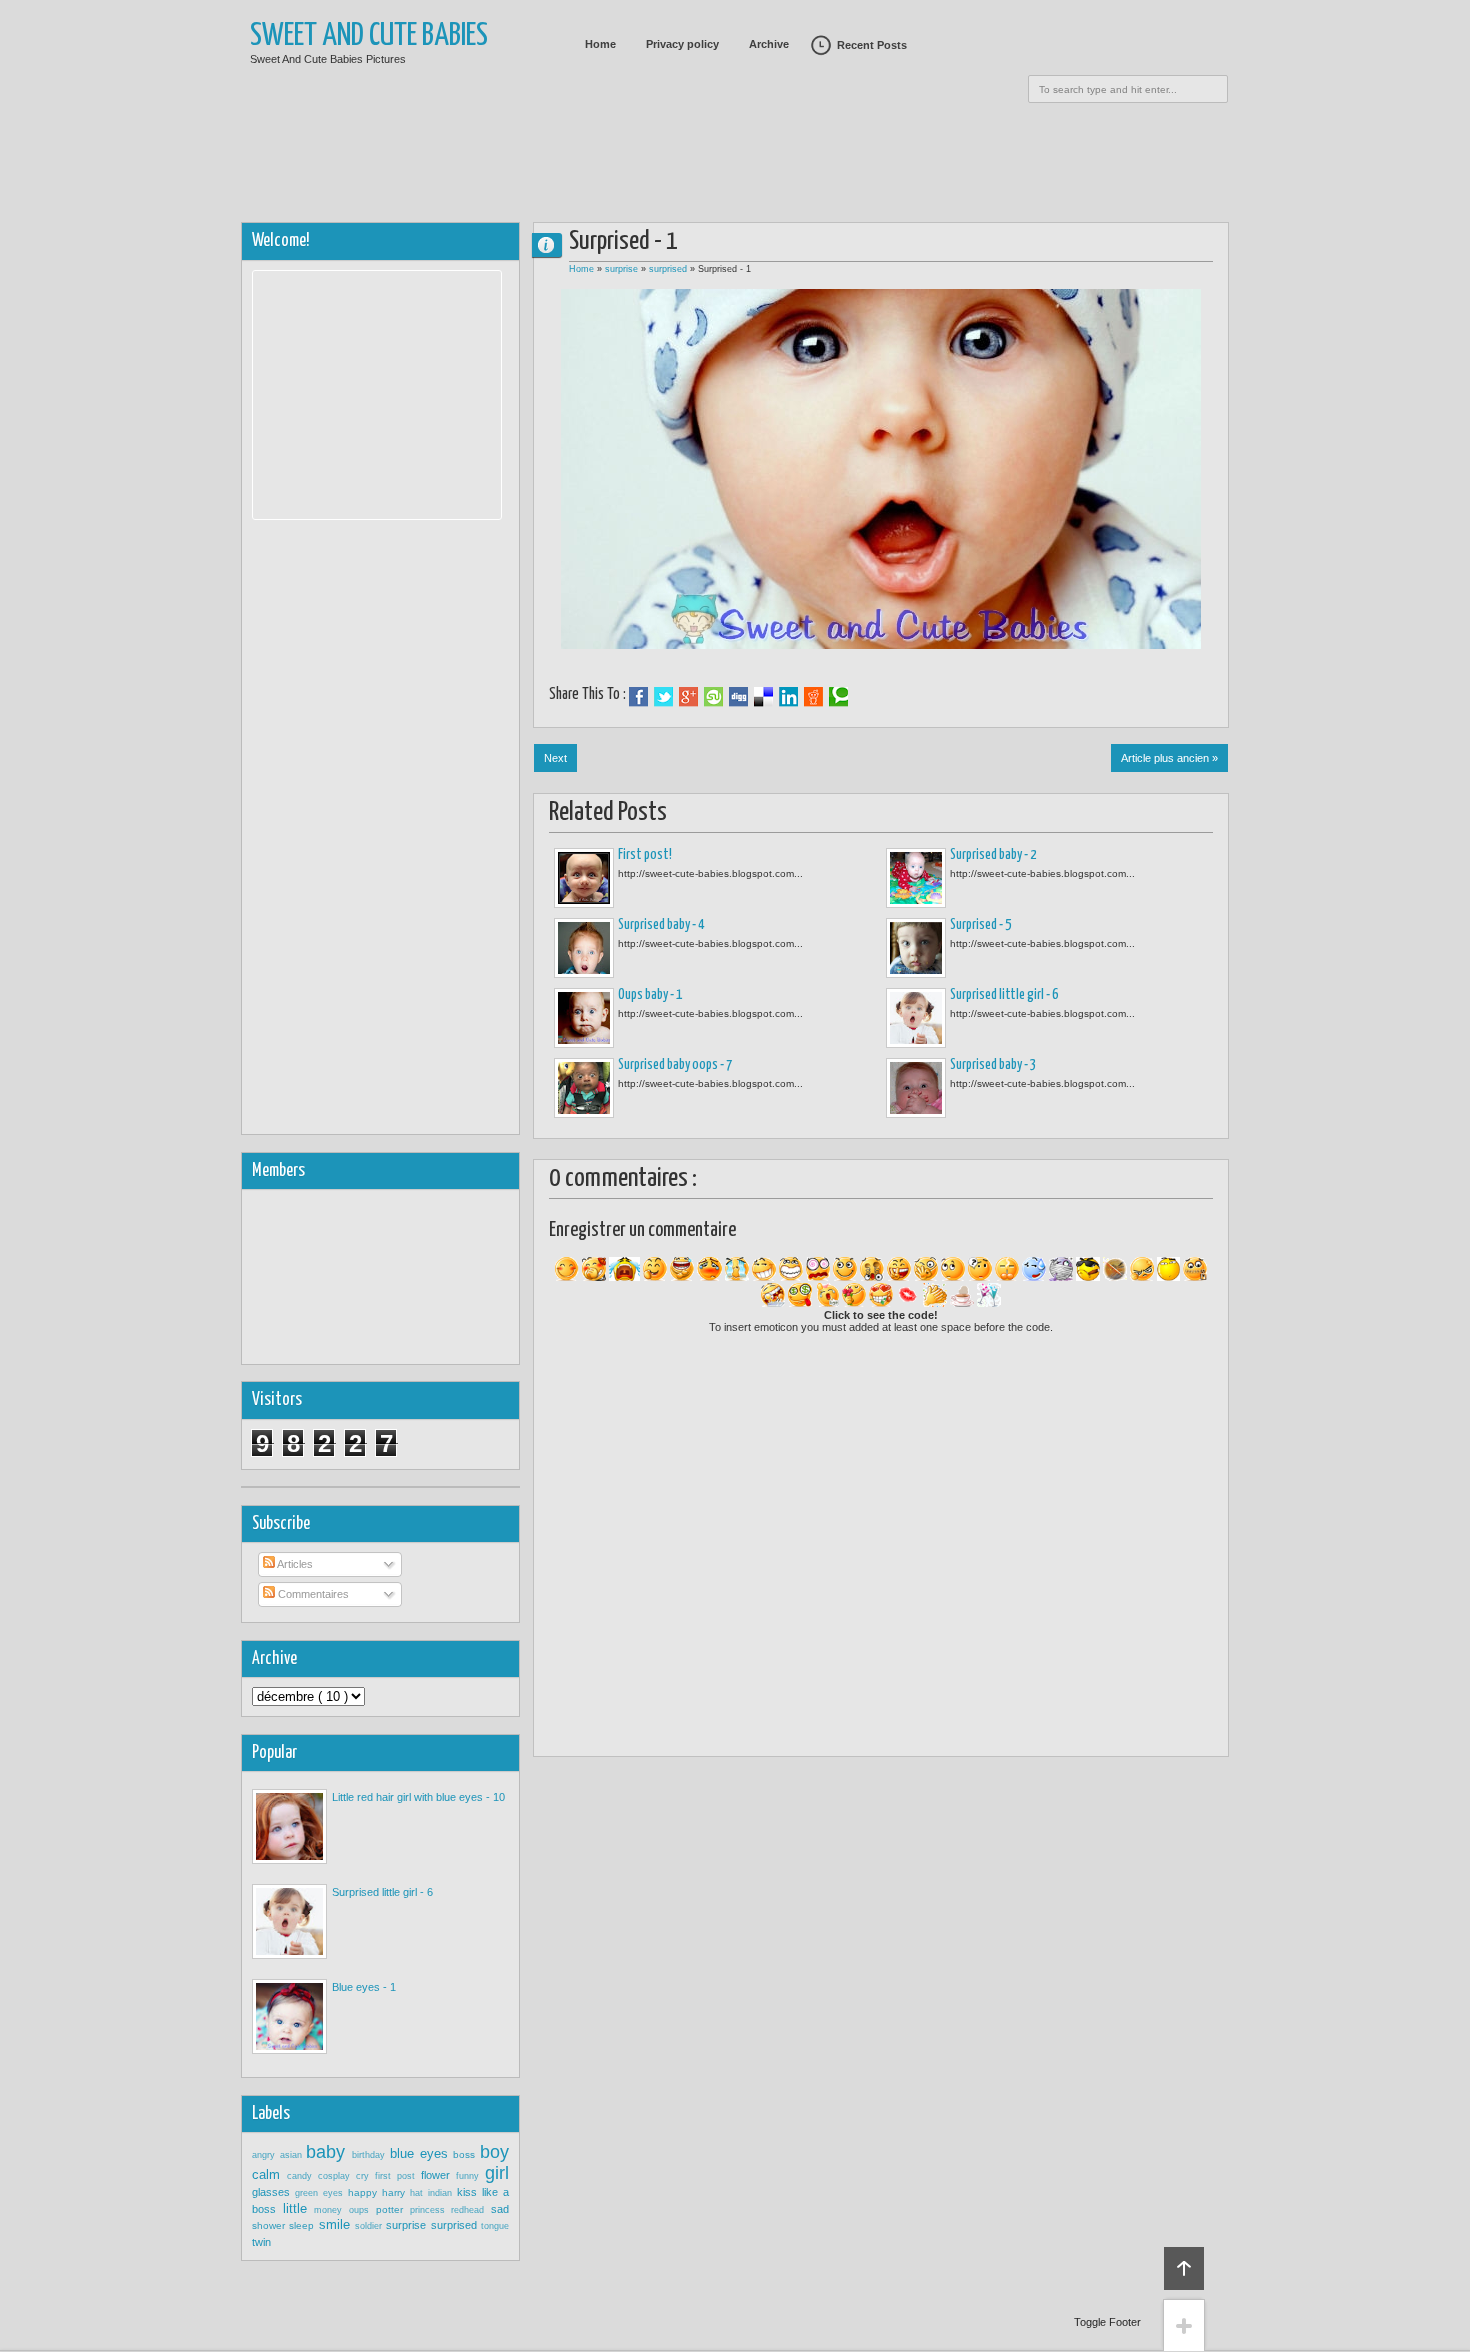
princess (431, 2210)
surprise (623, 269)
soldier (370, 2226)
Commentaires (312, 1594)
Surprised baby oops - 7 (675, 1065)
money (331, 2210)
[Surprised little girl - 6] (916, 1018)
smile (337, 2224)
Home (600, 44)
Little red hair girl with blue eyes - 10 (418, 1797)
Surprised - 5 (980, 925)
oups (362, 2210)
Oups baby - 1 (650, 995)
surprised (669, 269)
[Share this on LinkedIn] (788, 697)
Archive (769, 44)
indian (442, 2193)
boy (494, 2152)
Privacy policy (682, 44)
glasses (273, 2192)
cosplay (337, 2176)
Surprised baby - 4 (661, 925)
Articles (294, 1564)
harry (396, 2192)
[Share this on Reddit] (813, 697)
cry (365, 2176)
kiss (469, 2192)
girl (497, 2173)
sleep (303, 2225)
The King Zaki (555, 244)
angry (266, 2155)
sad (500, 2209)
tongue (495, 2226)
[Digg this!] (738, 697)
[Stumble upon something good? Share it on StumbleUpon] (713, 697)
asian (293, 2155)
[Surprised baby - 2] (916, 878)
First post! (645, 855)
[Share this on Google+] (688, 697)
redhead (471, 2210)
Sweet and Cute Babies (369, 36)
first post (398, 2176)
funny (470, 2176)
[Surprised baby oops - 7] (584, 1088)
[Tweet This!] (663, 697)
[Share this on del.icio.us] (763, 697)
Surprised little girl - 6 (1004, 995)
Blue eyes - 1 (364, 1987)
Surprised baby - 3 (993, 1065)
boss (466, 2154)
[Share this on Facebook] (638, 697)
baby (329, 2152)
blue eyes (421, 2153)
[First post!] (584, 878)
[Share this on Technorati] (838, 697)
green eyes (321, 2193)
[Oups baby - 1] (584, 1018)
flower (438, 2175)
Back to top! (1184, 2268)
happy (365, 2192)
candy (302, 2176)
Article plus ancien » (1169, 758)
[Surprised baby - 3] (916, 1088)
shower (270, 2225)
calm (269, 2174)
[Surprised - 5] (916, 948)
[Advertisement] (735, 155)
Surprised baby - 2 (993, 855)
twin (261, 2242)
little (299, 2208)
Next (555, 758)
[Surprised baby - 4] (584, 948)
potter (393, 2209)
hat (419, 2193)
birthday (371, 2155)
